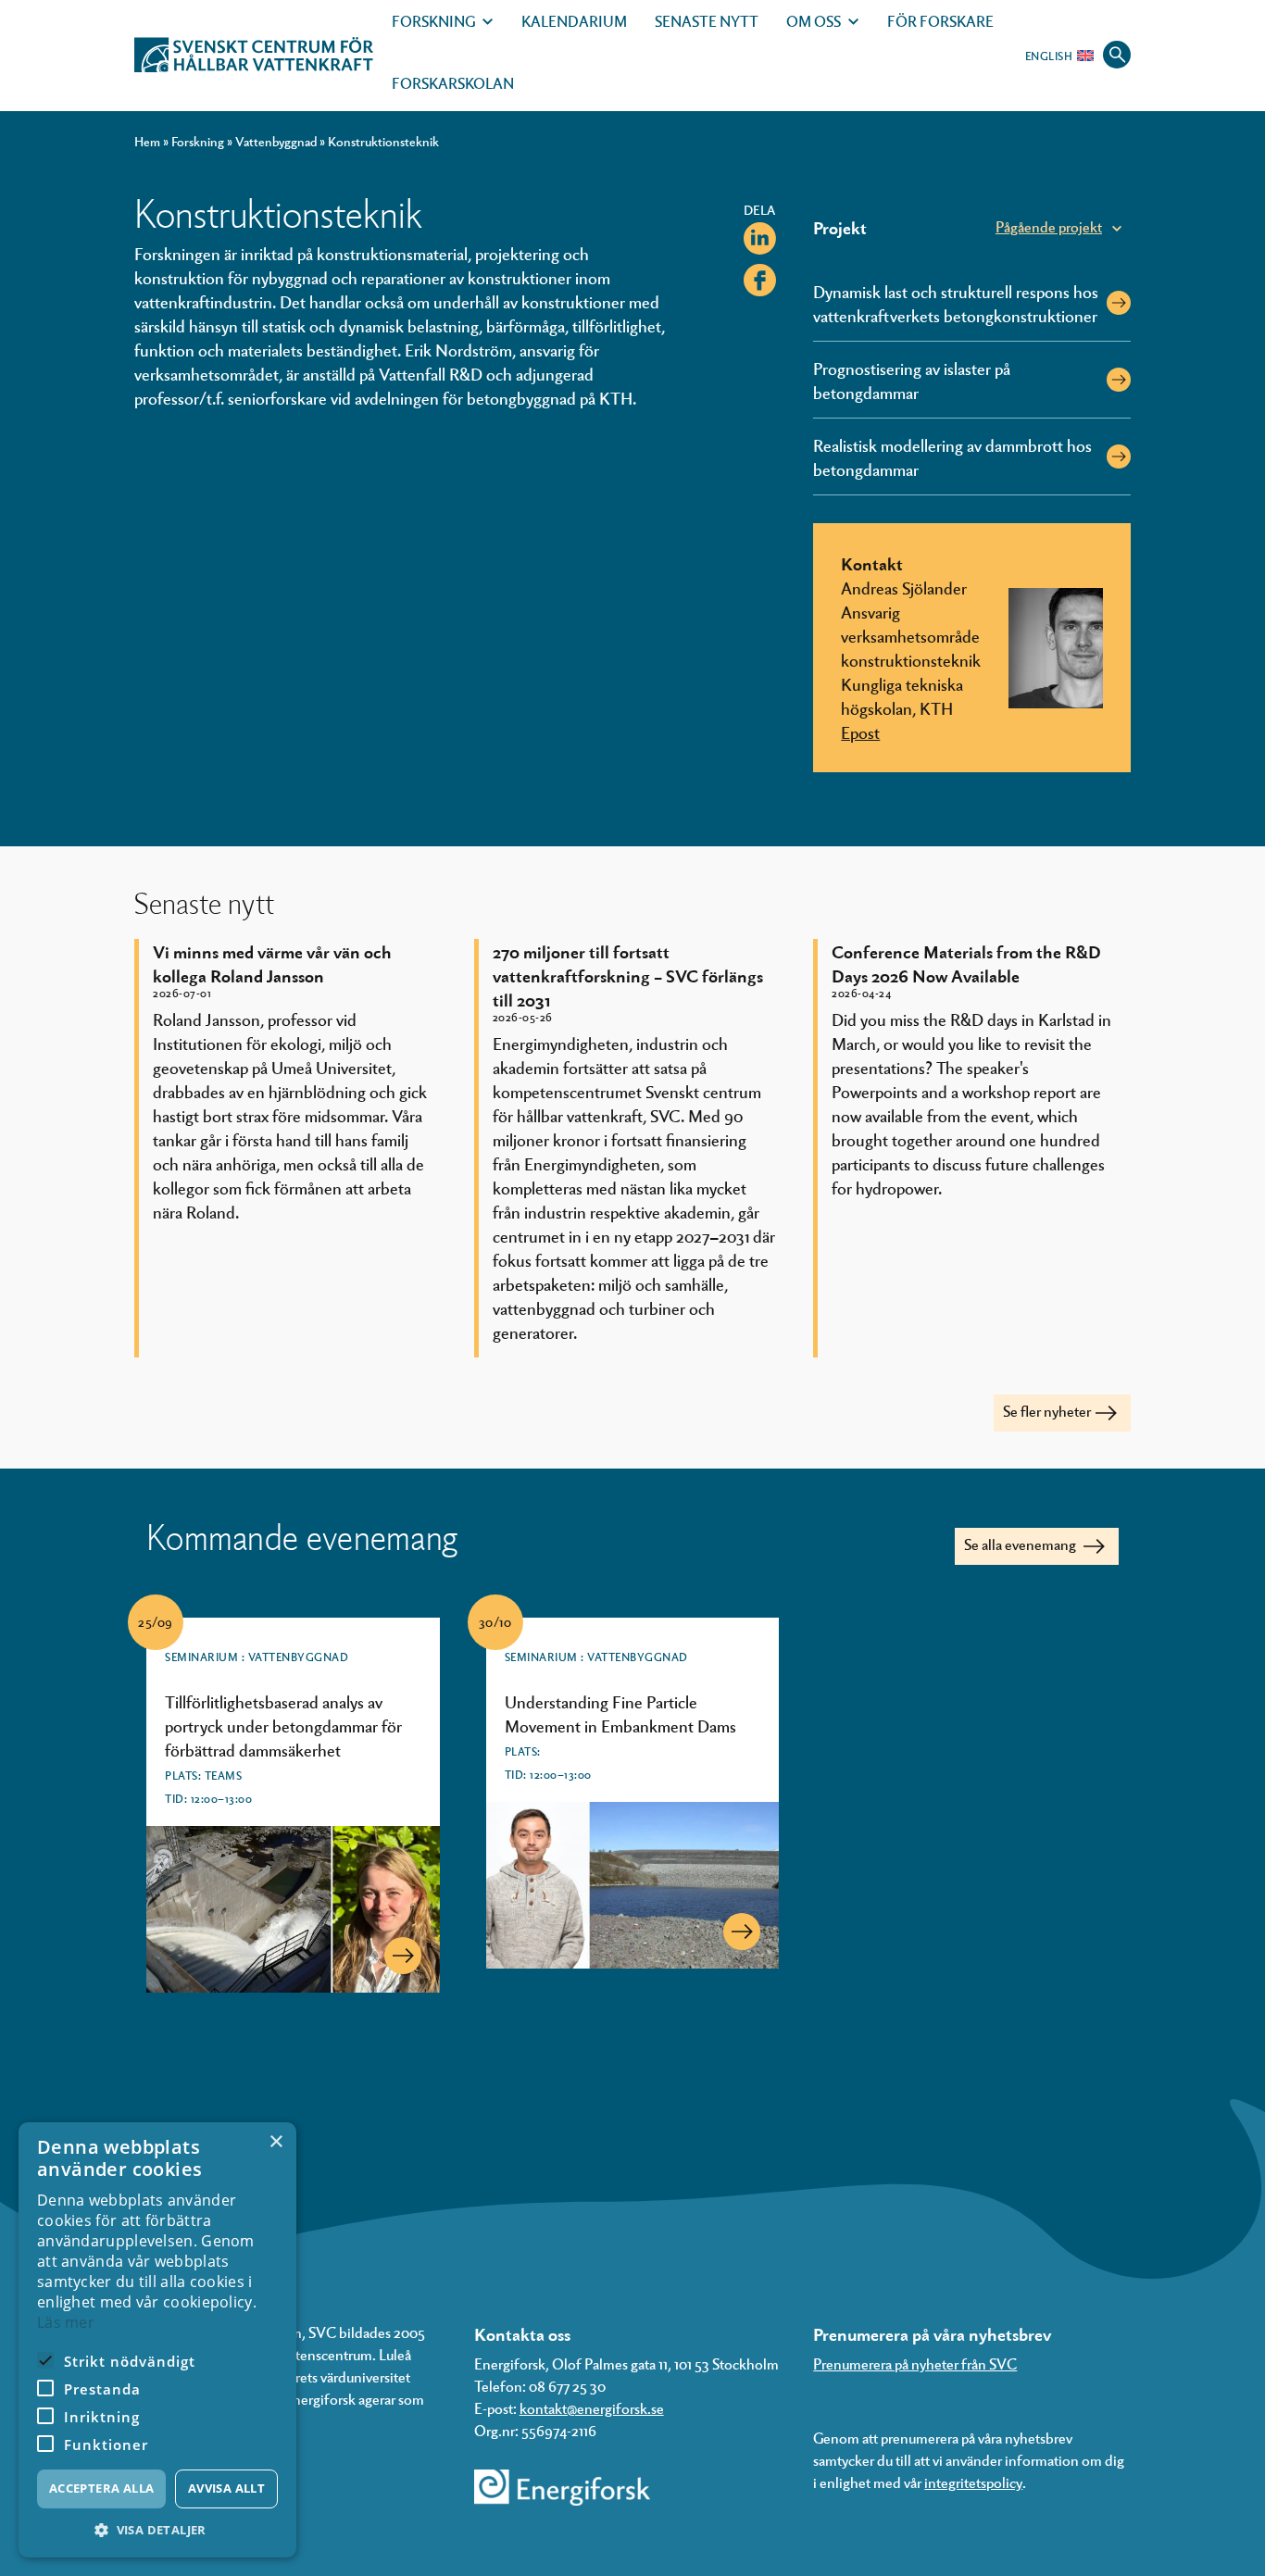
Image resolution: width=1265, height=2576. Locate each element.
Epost (860, 732)
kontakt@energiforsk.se (592, 2408)
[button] (157, 2530)
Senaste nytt (707, 21)
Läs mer (66, 2322)
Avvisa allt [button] (226, 2488)
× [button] (276, 2142)
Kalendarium (574, 21)
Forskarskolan (453, 83)
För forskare (940, 21)
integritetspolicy (973, 2482)
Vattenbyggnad (276, 141)
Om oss (814, 21)
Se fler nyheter (1047, 1411)
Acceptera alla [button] (102, 2488)
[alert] (157, 2340)
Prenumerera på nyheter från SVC (915, 2363)
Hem (147, 141)
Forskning (433, 21)
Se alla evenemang (1021, 1544)
